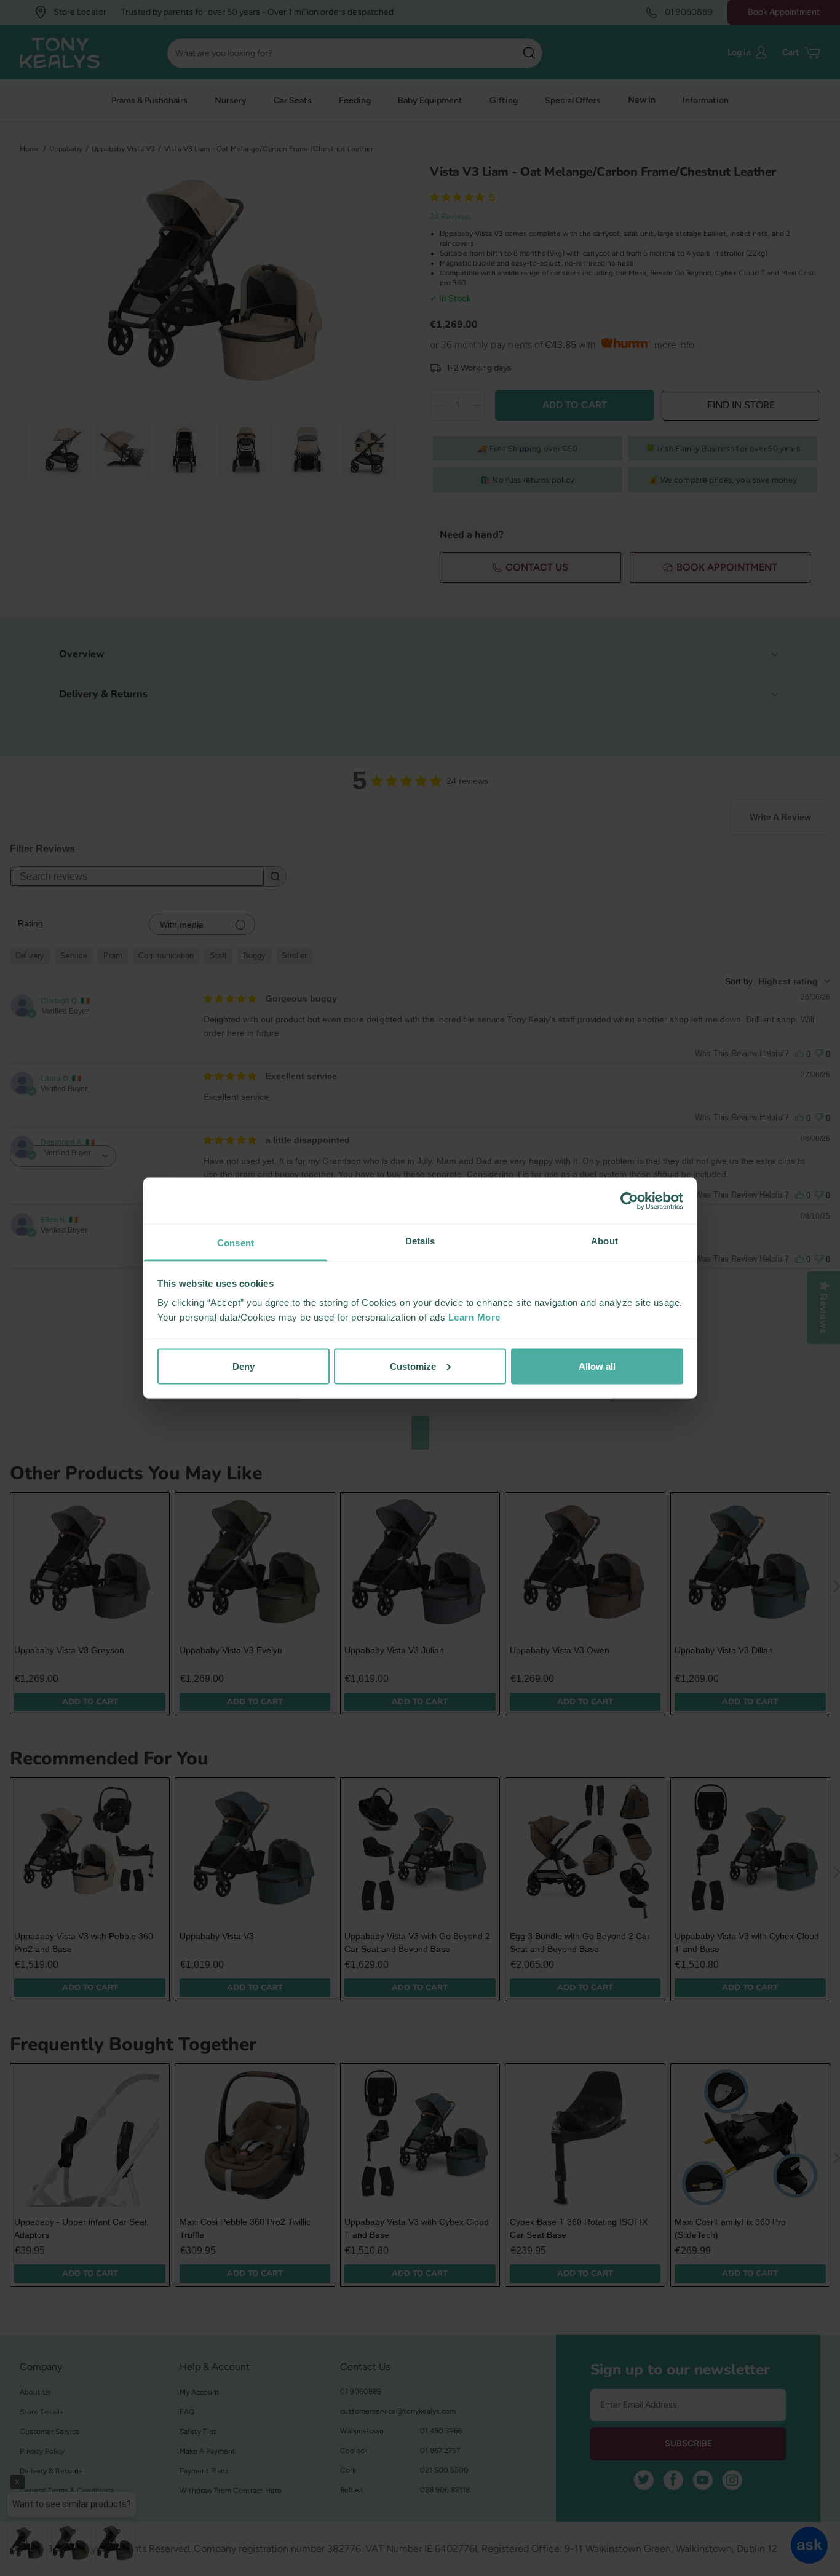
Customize (413, 1366)
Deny (244, 1366)
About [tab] (604, 1241)
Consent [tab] (236, 1243)
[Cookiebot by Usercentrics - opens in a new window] (629, 1201)
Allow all (597, 1366)
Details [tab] (420, 1241)
